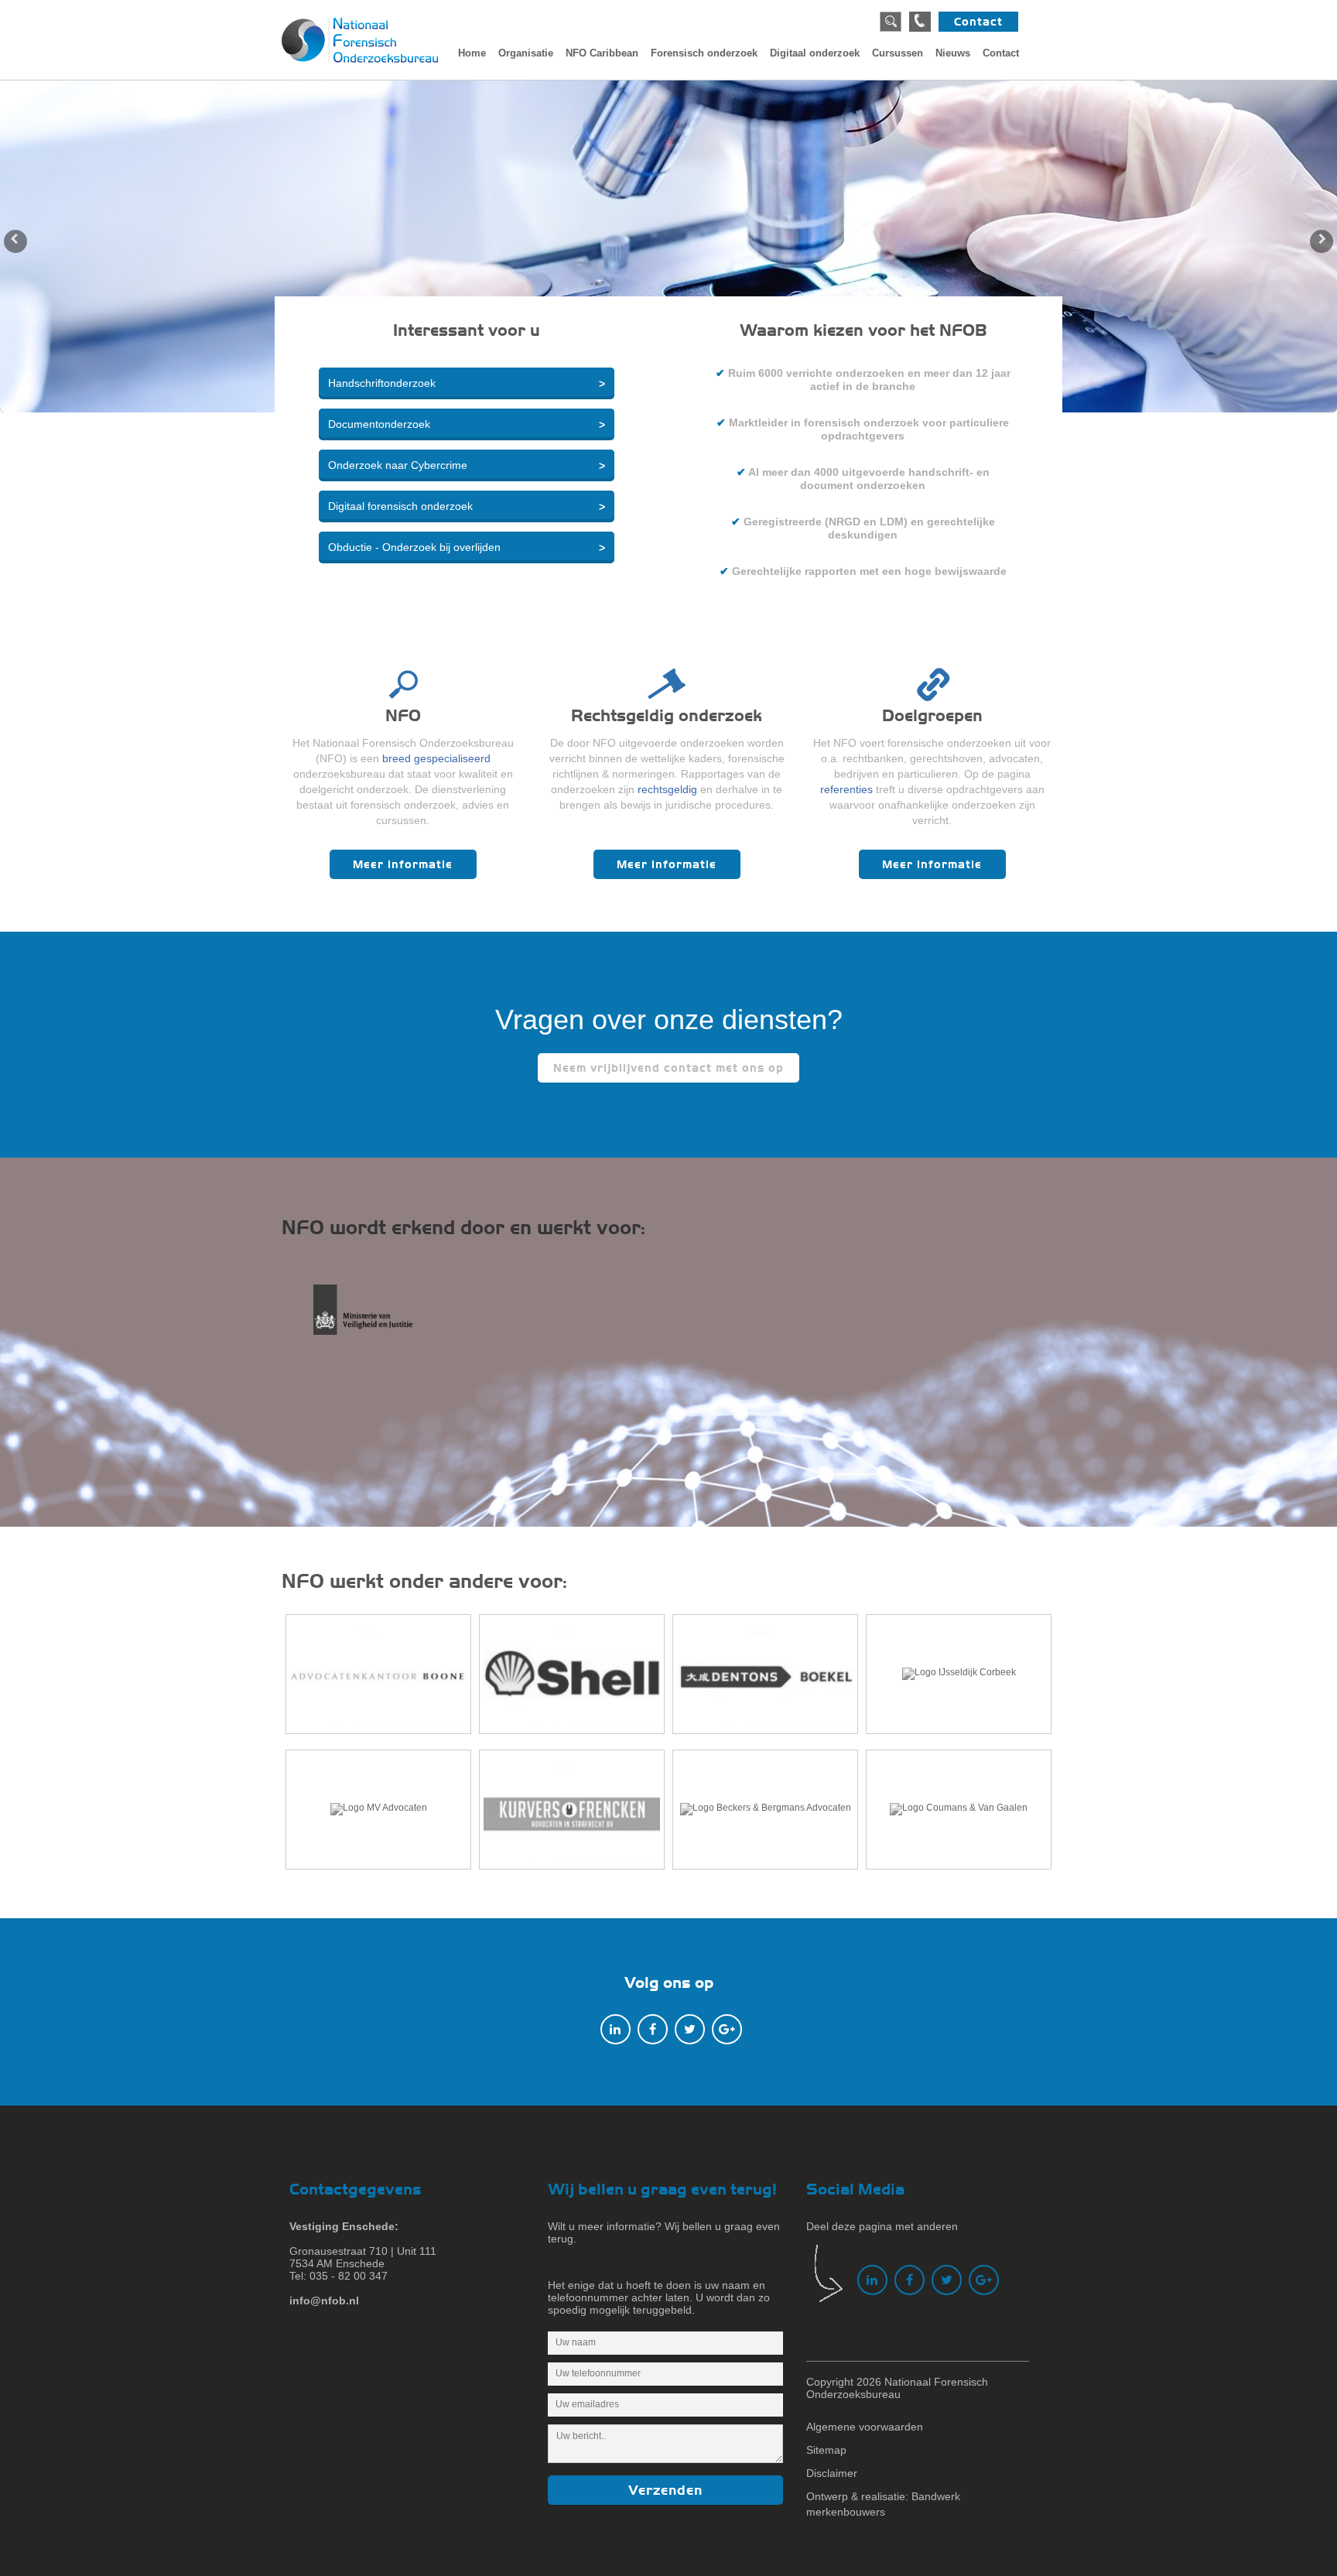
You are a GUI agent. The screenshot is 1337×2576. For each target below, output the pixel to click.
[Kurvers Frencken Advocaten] (572, 1810)
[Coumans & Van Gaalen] (959, 1810)
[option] (668, 246)
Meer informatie (403, 864)
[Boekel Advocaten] (765, 1674)
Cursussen (898, 53)
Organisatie (526, 53)
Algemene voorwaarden (865, 2427)
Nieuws (953, 53)
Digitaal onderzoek (815, 53)
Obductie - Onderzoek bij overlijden (414, 547)
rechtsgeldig (667, 789)
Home (472, 53)
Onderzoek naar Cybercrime (398, 465)
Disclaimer (832, 2473)
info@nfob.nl (324, 2301)
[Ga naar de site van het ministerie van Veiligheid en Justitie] (376, 1318)
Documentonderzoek (379, 424)
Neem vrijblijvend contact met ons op (668, 1068)
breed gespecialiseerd (436, 758)
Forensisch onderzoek (704, 53)
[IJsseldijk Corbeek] (959, 1674)
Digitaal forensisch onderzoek (400, 506)
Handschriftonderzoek (382, 383)
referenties (846, 789)
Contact (978, 22)
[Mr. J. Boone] (378, 1674)
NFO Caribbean (602, 53)
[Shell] (572, 1674)
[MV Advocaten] (378, 1810)
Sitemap (826, 2450)
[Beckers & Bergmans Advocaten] (765, 1810)
